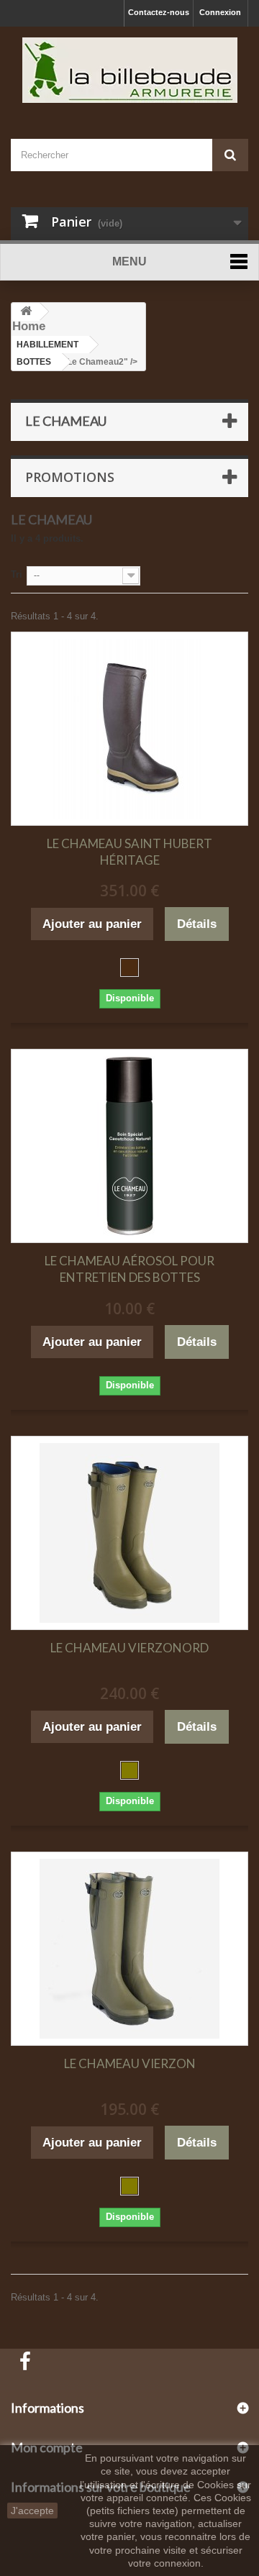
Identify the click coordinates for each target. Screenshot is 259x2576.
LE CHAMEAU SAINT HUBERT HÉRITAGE (129, 852)
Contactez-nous (159, 12)
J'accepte (32, 2511)
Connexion (220, 12)
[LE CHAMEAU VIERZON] (129, 1949)
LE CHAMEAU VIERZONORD (129, 1648)
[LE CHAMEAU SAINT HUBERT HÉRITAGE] (129, 729)
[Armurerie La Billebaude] (129, 70)
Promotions (70, 477)
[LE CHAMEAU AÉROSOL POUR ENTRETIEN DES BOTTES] (129, 1146)
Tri (17, 574)
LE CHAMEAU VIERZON (130, 2063)
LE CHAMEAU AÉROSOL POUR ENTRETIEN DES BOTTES (129, 1269)
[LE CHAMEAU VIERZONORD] (129, 1533)
